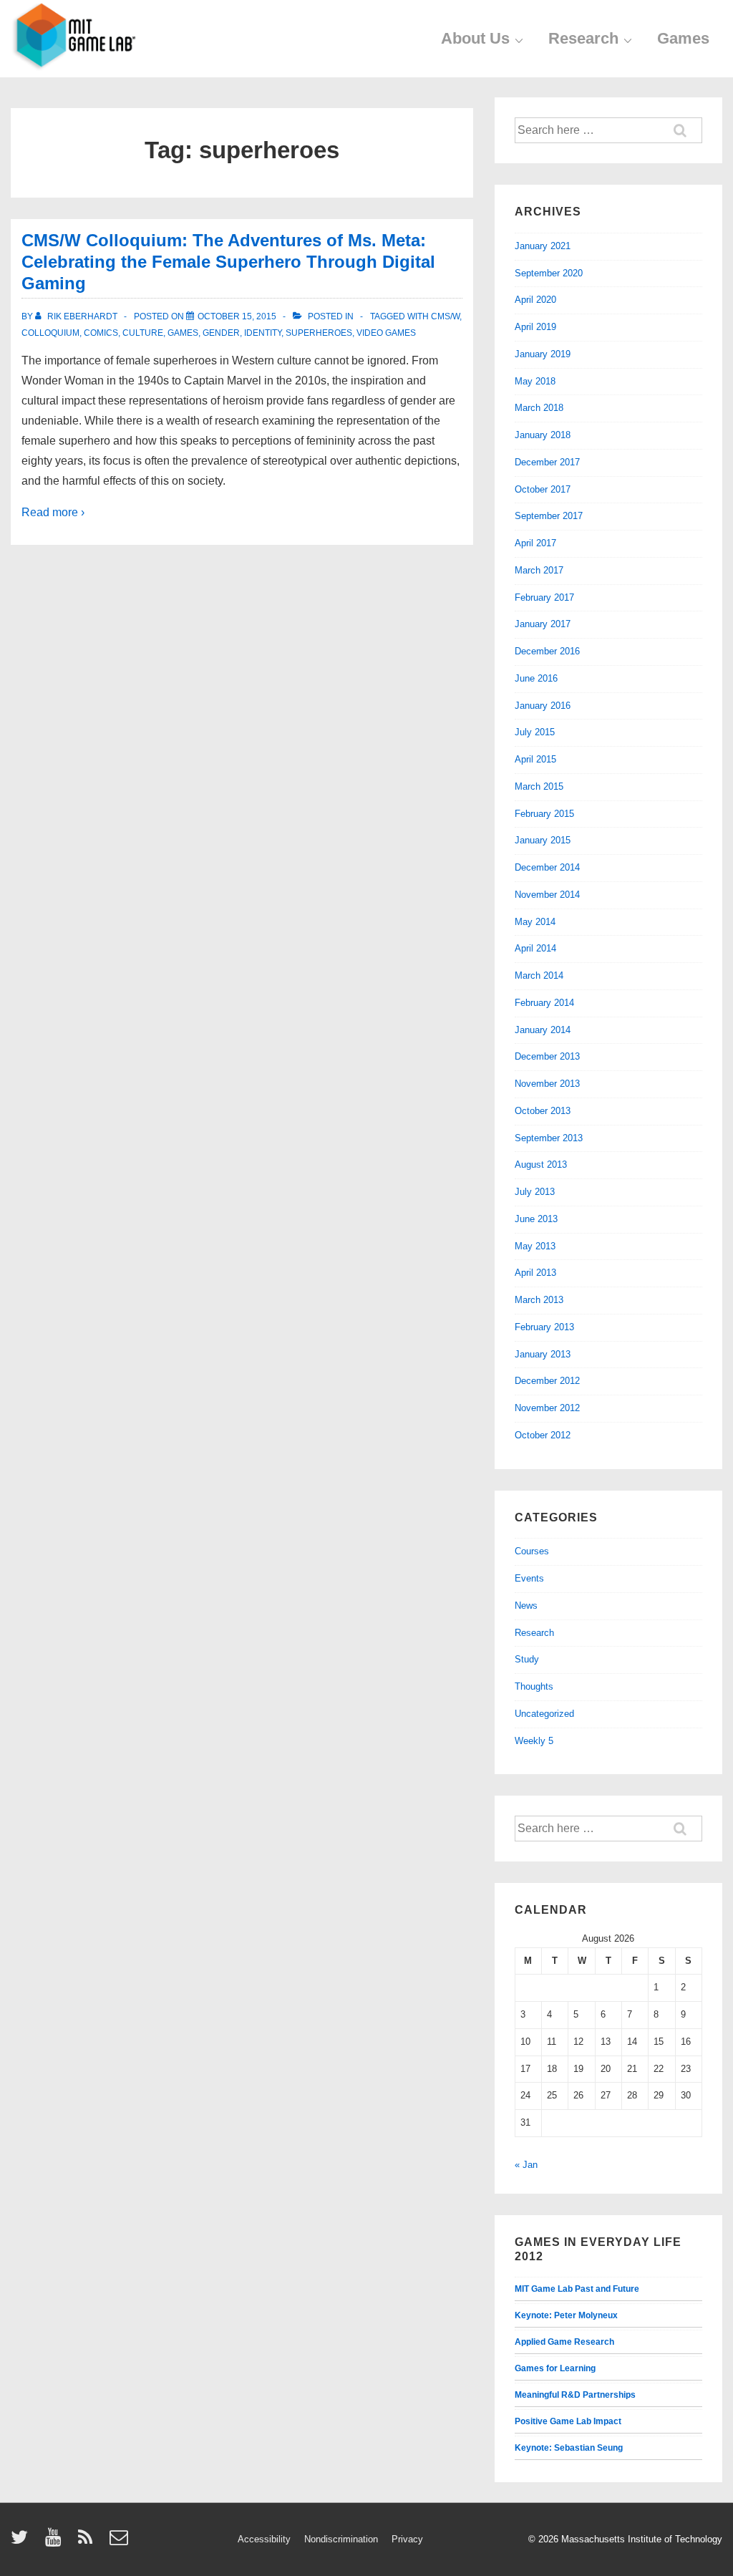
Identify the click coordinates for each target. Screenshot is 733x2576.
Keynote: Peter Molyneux (566, 2315)
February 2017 (544, 597)
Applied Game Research (564, 2342)
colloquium (50, 333)
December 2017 (547, 462)
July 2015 (535, 732)
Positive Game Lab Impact (568, 2421)
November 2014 (547, 895)
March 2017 (539, 570)
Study (527, 1659)
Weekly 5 (534, 1741)
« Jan (526, 2165)
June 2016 (536, 678)
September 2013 (549, 1138)
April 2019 (535, 327)
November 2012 (547, 1408)
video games (386, 333)
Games (683, 38)
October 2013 (543, 1111)
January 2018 (543, 435)
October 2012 (543, 1435)
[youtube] (56, 2542)
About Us (475, 38)
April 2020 (535, 300)
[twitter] (23, 2542)
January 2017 (543, 624)
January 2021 (543, 246)
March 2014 (539, 975)
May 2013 (535, 1246)
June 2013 (536, 1219)
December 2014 (547, 867)
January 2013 (543, 1354)
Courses (532, 1551)
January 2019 (543, 354)
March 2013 (539, 1300)
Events (529, 1578)
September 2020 (549, 273)
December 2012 (547, 1381)
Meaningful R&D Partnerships (575, 2395)
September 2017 (549, 516)
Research (583, 38)
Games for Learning (555, 2368)
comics (101, 333)
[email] (121, 2542)
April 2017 (535, 543)
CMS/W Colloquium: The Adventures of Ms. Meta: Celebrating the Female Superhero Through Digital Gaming (228, 262)
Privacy (407, 2539)
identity (263, 333)
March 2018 (539, 408)
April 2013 (535, 1273)
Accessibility (264, 2539)
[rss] (88, 2542)
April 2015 (535, 759)
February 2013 (544, 1327)
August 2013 (541, 1164)
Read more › (53, 512)
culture (143, 333)
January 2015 (543, 840)
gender (221, 333)
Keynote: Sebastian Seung (569, 2448)
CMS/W (445, 316)
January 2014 (543, 1030)
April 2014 (535, 948)
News (526, 1606)
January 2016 (543, 706)
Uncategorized (544, 1714)
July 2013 (535, 1192)
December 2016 (547, 651)
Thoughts (534, 1686)
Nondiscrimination (341, 2539)
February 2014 (544, 1003)
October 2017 (543, 489)
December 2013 (547, 1056)
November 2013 (547, 1084)
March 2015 (539, 786)
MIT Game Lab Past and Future (577, 2289)
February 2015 (544, 814)
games (183, 333)
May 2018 (535, 381)
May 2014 (535, 922)
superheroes (319, 333)
